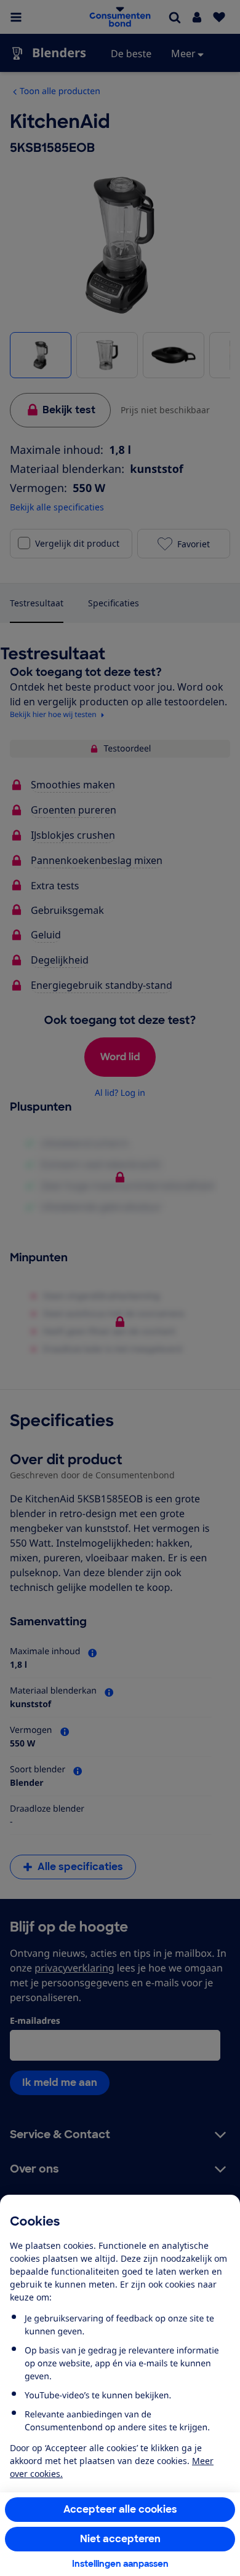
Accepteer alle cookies (120, 2509)
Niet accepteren (120, 2539)
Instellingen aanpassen (120, 2564)
